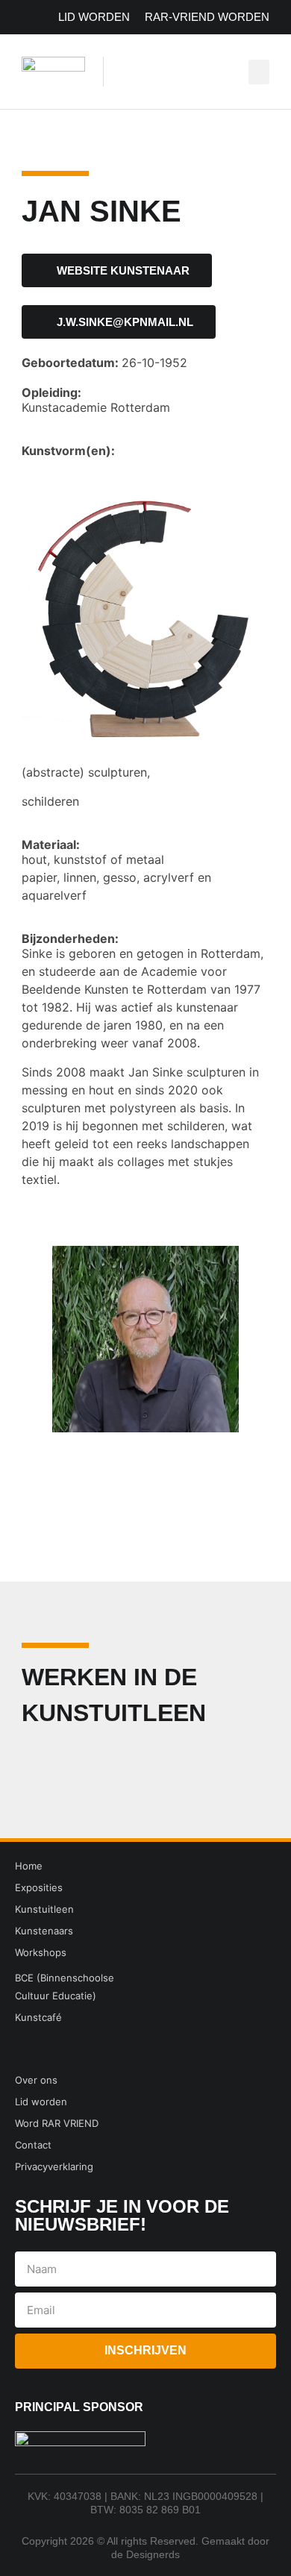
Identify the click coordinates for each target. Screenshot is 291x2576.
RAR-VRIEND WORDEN (207, 17)
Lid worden (94, 17)
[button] (259, 72)
